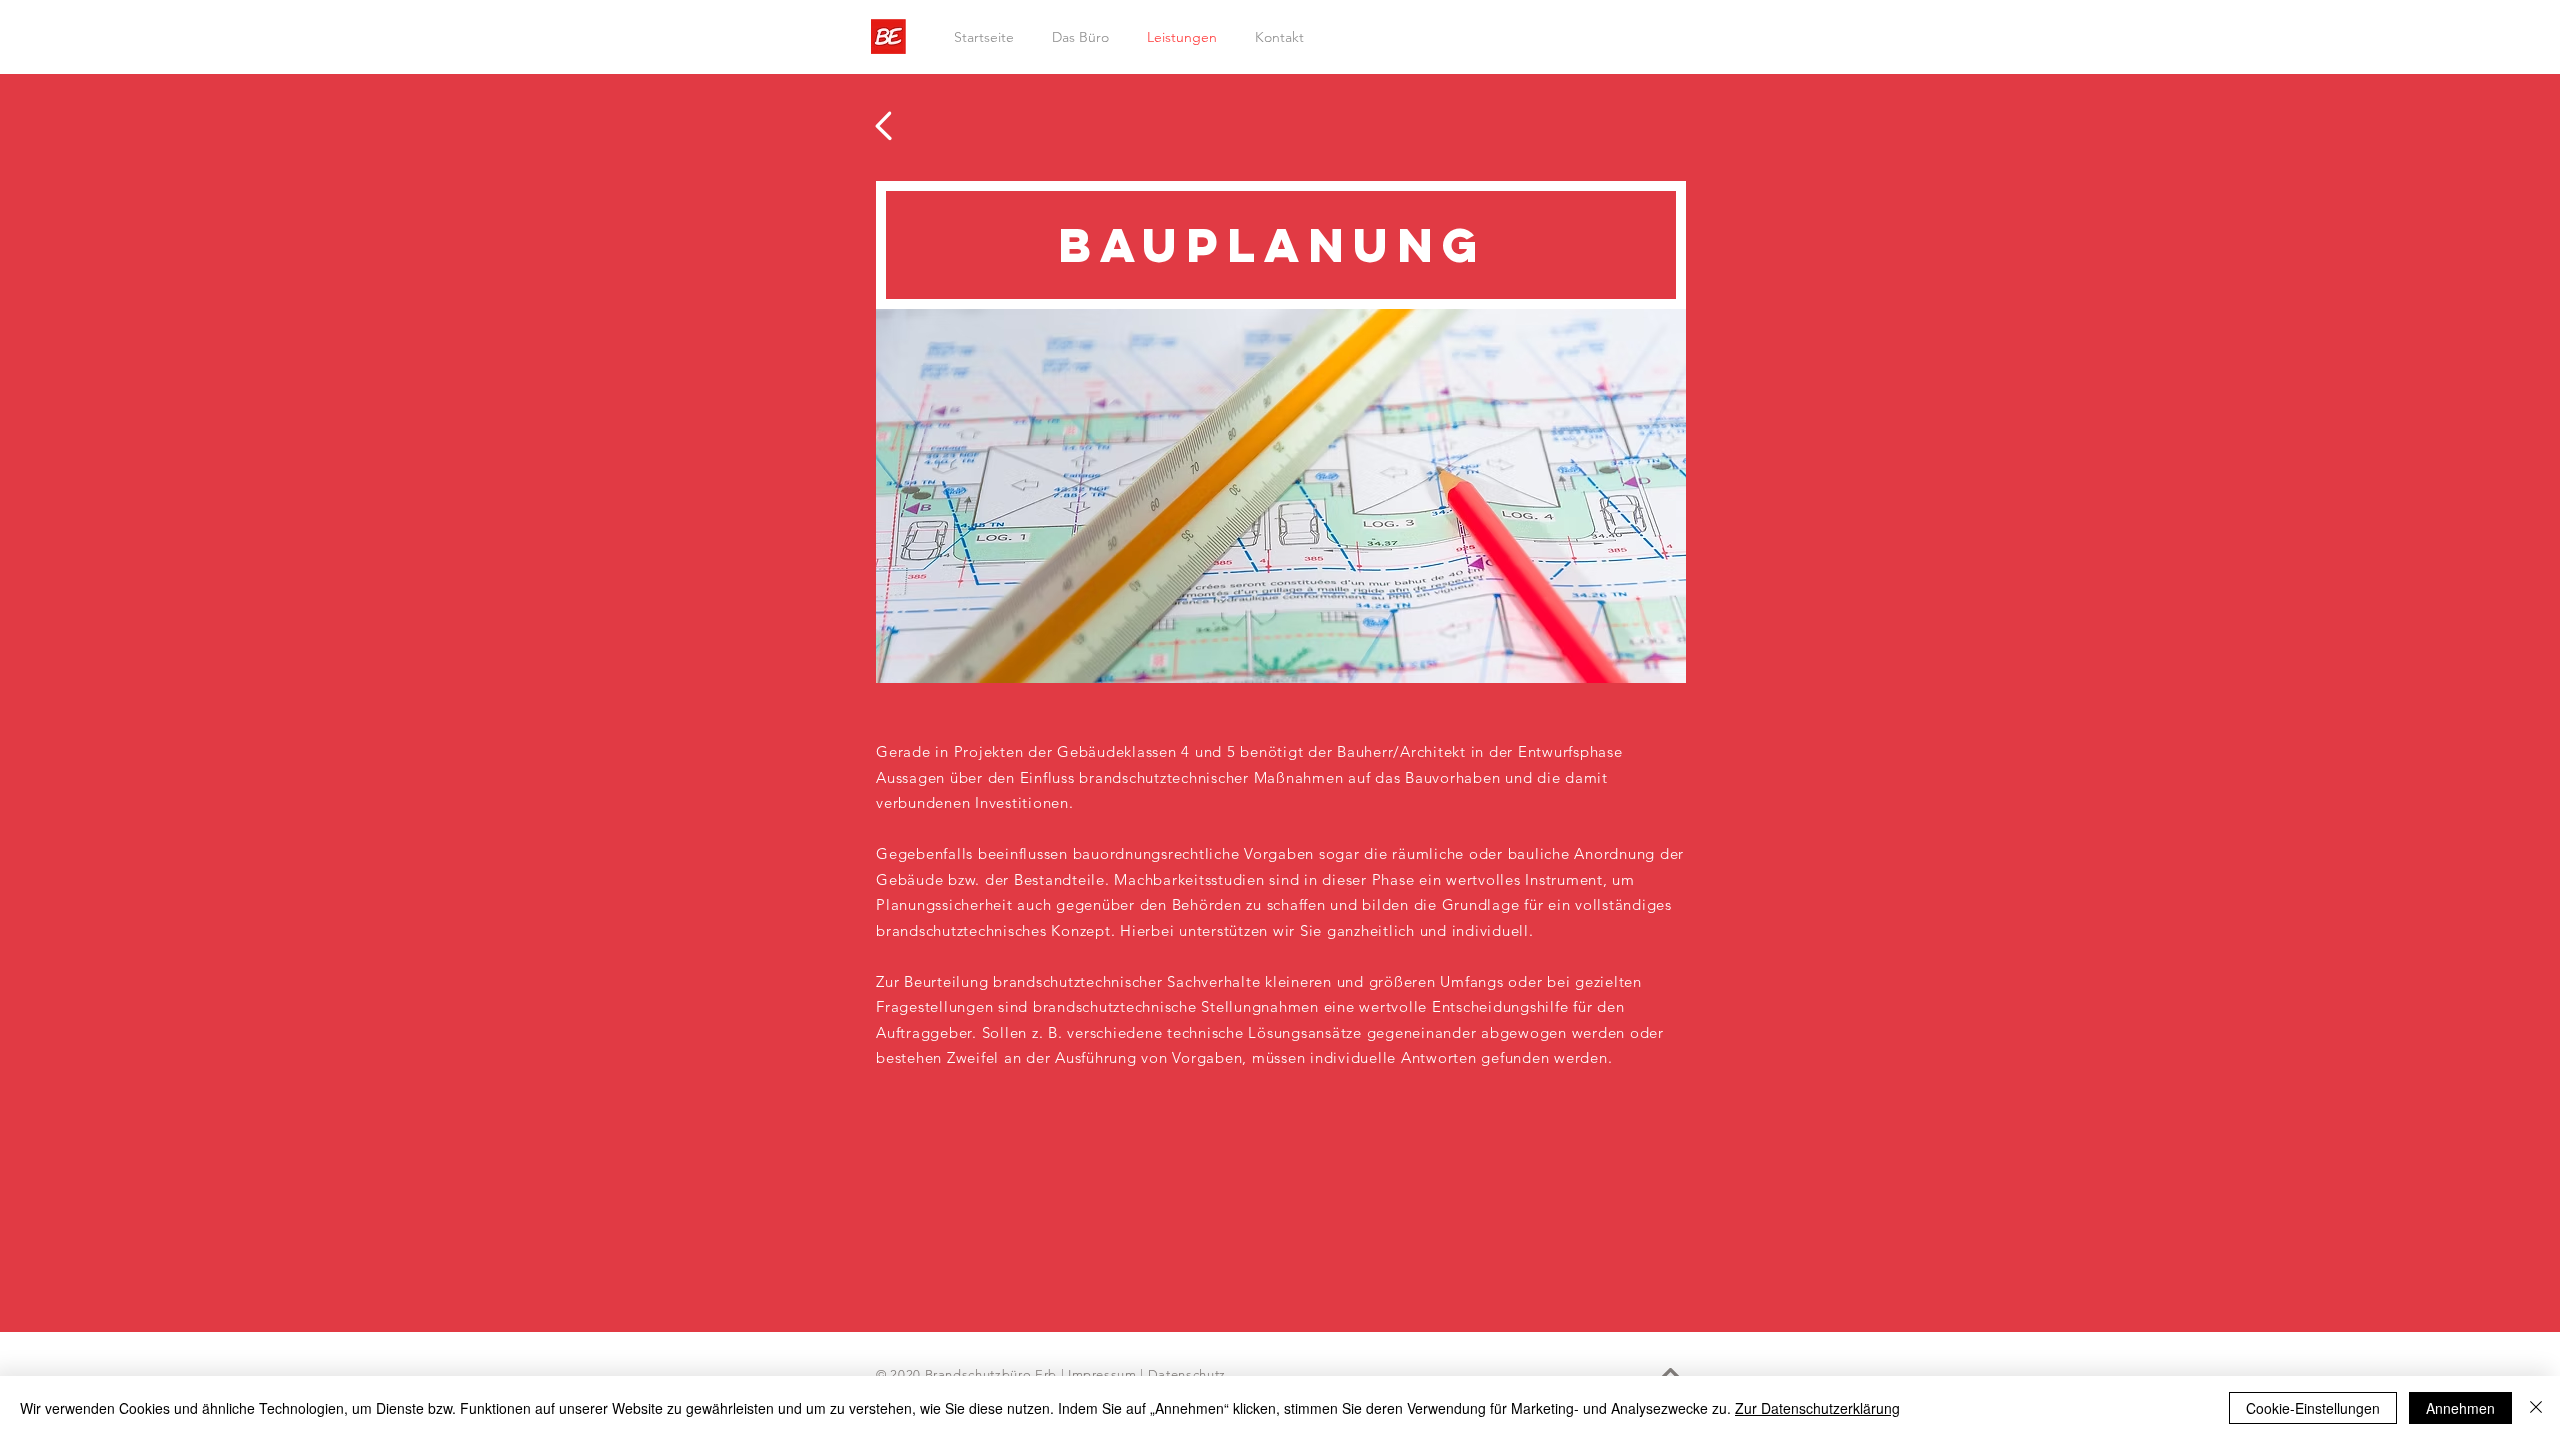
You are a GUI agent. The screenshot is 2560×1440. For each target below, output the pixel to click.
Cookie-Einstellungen (2313, 1408)
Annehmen (2460, 1408)
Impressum (1102, 1374)
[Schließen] (2536, 1408)
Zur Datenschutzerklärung (1817, 1408)
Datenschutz (1187, 1374)
